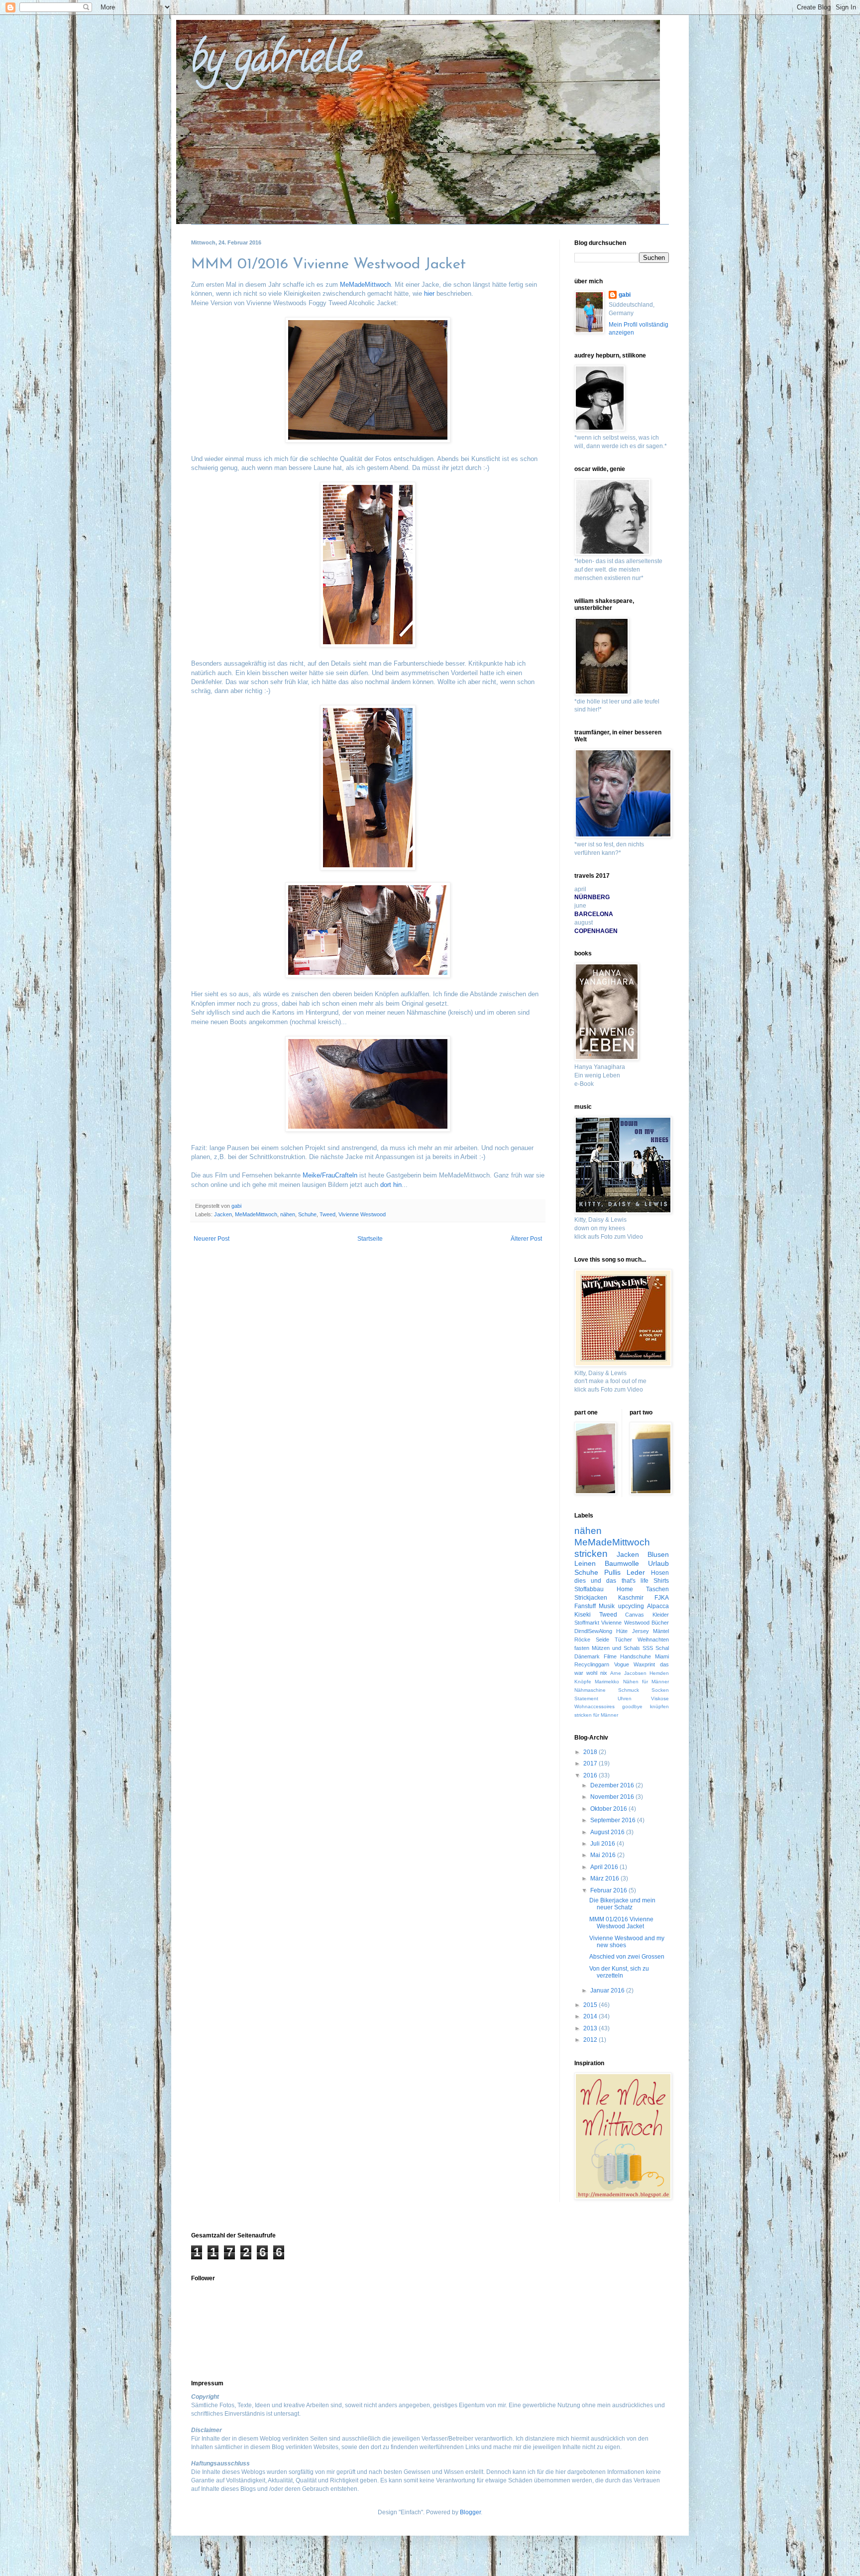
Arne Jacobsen (628, 1673)
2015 (591, 2005)
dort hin (391, 1185)
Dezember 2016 (613, 1785)
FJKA (662, 1598)
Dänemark (587, 1656)
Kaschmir (631, 1598)
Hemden (659, 1673)
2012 (591, 2040)
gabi (625, 295)
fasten (582, 1648)
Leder (636, 1572)
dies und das (595, 1581)
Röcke (582, 1639)
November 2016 (613, 1797)
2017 (591, 1763)
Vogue (622, 1664)
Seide (602, 1639)
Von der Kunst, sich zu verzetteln (619, 1972)
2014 (591, 2016)
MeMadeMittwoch (365, 285)
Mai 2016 (604, 1855)
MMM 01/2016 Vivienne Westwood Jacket (621, 1923)
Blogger (470, 2512)
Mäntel (661, 1631)
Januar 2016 (608, 1991)
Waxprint (644, 1664)
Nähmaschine (590, 1690)
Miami (662, 1656)
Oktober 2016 (609, 1809)
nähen (288, 1214)
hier (429, 293)
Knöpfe (583, 1682)
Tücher (623, 1639)
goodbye (632, 1706)
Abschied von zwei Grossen (627, 1957)
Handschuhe (636, 1656)
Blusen (658, 1554)
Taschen (657, 1589)
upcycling (631, 1606)
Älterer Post (526, 1239)
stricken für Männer (596, 1715)
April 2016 (605, 1867)
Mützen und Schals (616, 1648)
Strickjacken (591, 1598)
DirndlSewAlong (593, 1631)
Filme (610, 1656)
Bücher (660, 1623)
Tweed (327, 1214)
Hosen (660, 1573)
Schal (662, 1648)
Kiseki (583, 1615)
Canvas (635, 1615)
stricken (591, 1554)
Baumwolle (622, 1563)
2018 (591, 1752)
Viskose (660, 1698)
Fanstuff (585, 1606)
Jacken (223, 1214)
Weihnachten (653, 1639)
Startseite (370, 1239)
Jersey (641, 1631)
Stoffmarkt (587, 1623)
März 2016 (605, 1878)
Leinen (585, 1563)
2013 (591, 2028)
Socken (660, 1690)
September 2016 (614, 1820)
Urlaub (658, 1563)
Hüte (622, 1631)
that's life (635, 1581)
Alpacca (658, 1606)
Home (625, 1589)
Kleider (661, 1615)
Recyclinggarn (592, 1664)
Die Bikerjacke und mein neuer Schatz (622, 1904)
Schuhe (307, 1214)
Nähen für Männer (646, 1682)
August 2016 (608, 1832)
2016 (591, 1775)
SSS (648, 1648)
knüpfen (659, 1706)
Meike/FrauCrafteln (330, 1175)
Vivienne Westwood (362, 1214)
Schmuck (629, 1690)
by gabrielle (276, 62)
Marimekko (607, 1682)
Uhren (625, 1698)
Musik (607, 1606)
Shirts (661, 1581)
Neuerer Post (212, 1239)
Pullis (612, 1572)
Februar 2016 (609, 1890)
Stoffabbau (589, 1589)
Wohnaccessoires (594, 1706)
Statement (586, 1698)
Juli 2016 (603, 1844)
